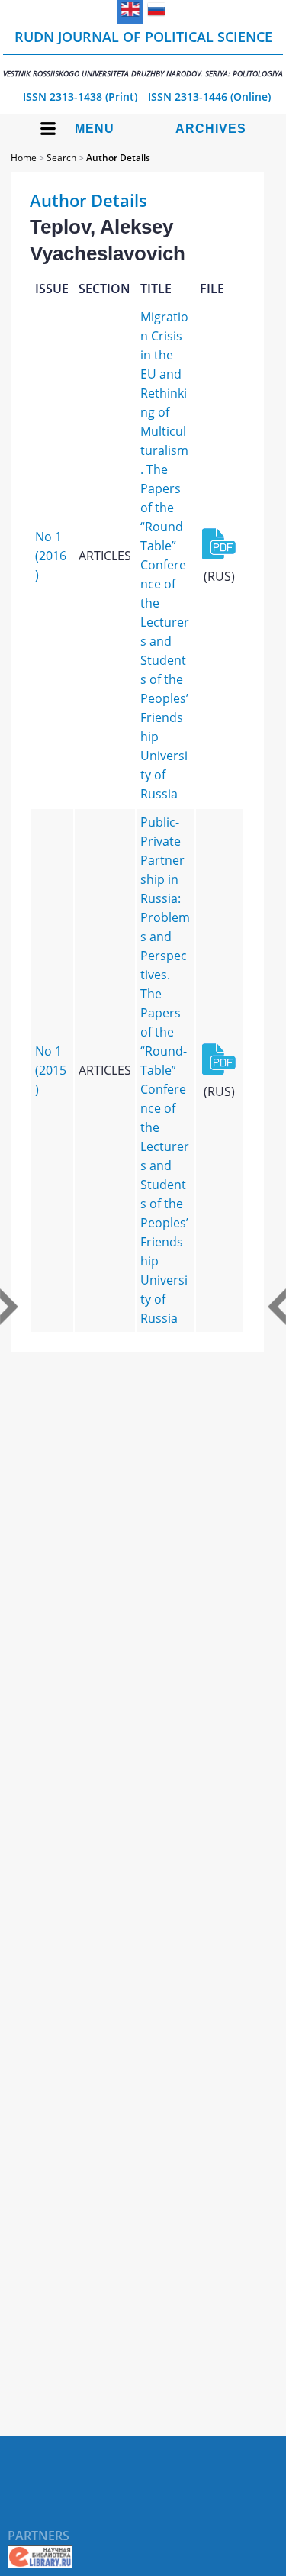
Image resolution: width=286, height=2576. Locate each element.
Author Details (118, 158)
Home (24, 158)
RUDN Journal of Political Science (143, 53)
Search (61, 158)
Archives (211, 129)
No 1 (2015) (51, 1070)
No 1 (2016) (51, 556)
